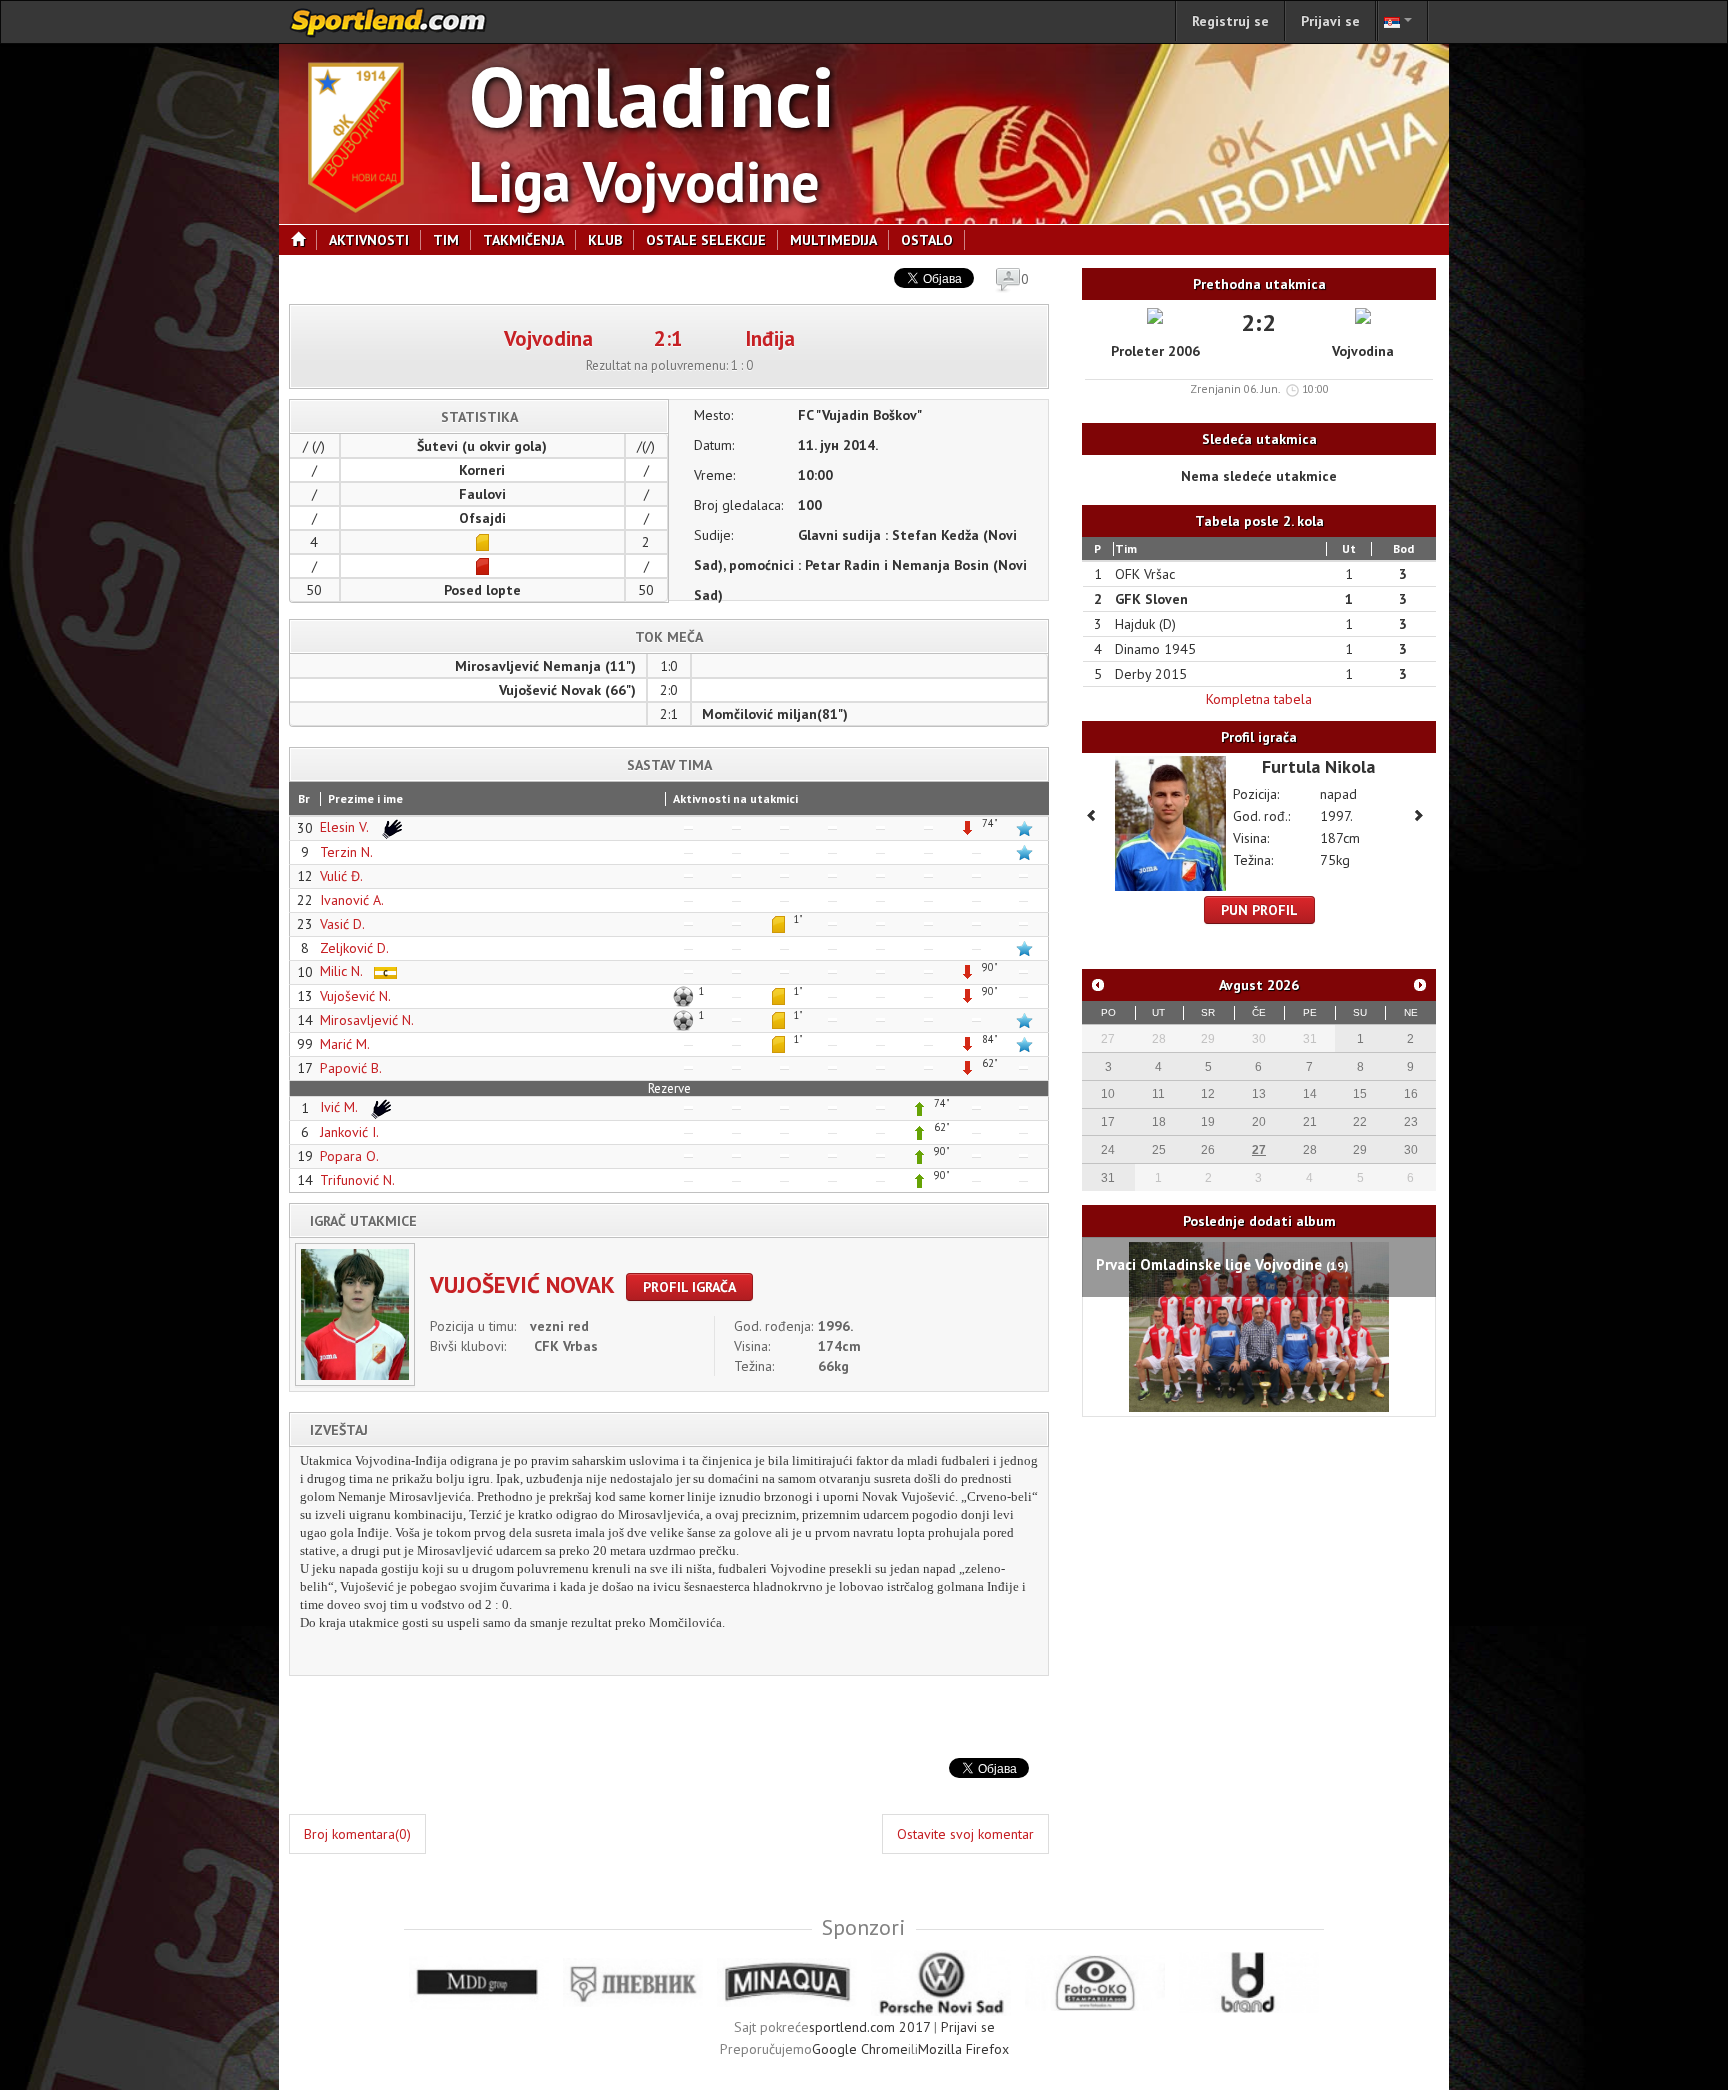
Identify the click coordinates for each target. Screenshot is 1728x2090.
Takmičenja (523, 240)
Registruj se (1230, 21)
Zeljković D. (354, 948)
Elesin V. (346, 827)
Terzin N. (346, 852)
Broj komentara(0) (357, 1834)
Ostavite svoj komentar (965, 1834)
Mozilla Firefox (963, 2049)
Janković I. (349, 1132)
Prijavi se (1330, 21)
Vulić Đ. (341, 876)
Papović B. (351, 1068)
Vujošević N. (355, 996)
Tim (446, 240)
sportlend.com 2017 (869, 2027)
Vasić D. (342, 924)
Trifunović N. (357, 1180)
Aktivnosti (369, 240)
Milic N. (343, 971)
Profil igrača (689, 1287)
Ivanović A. (352, 900)
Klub (605, 240)
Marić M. (345, 1044)
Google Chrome (860, 2049)
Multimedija (833, 240)
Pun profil (1259, 910)
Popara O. (349, 1156)
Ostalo (927, 240)
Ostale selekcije (706, 240)
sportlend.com (389, 22)
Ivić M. (340, 1107)
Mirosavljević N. (367, 1020)
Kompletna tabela (1259, 699)
